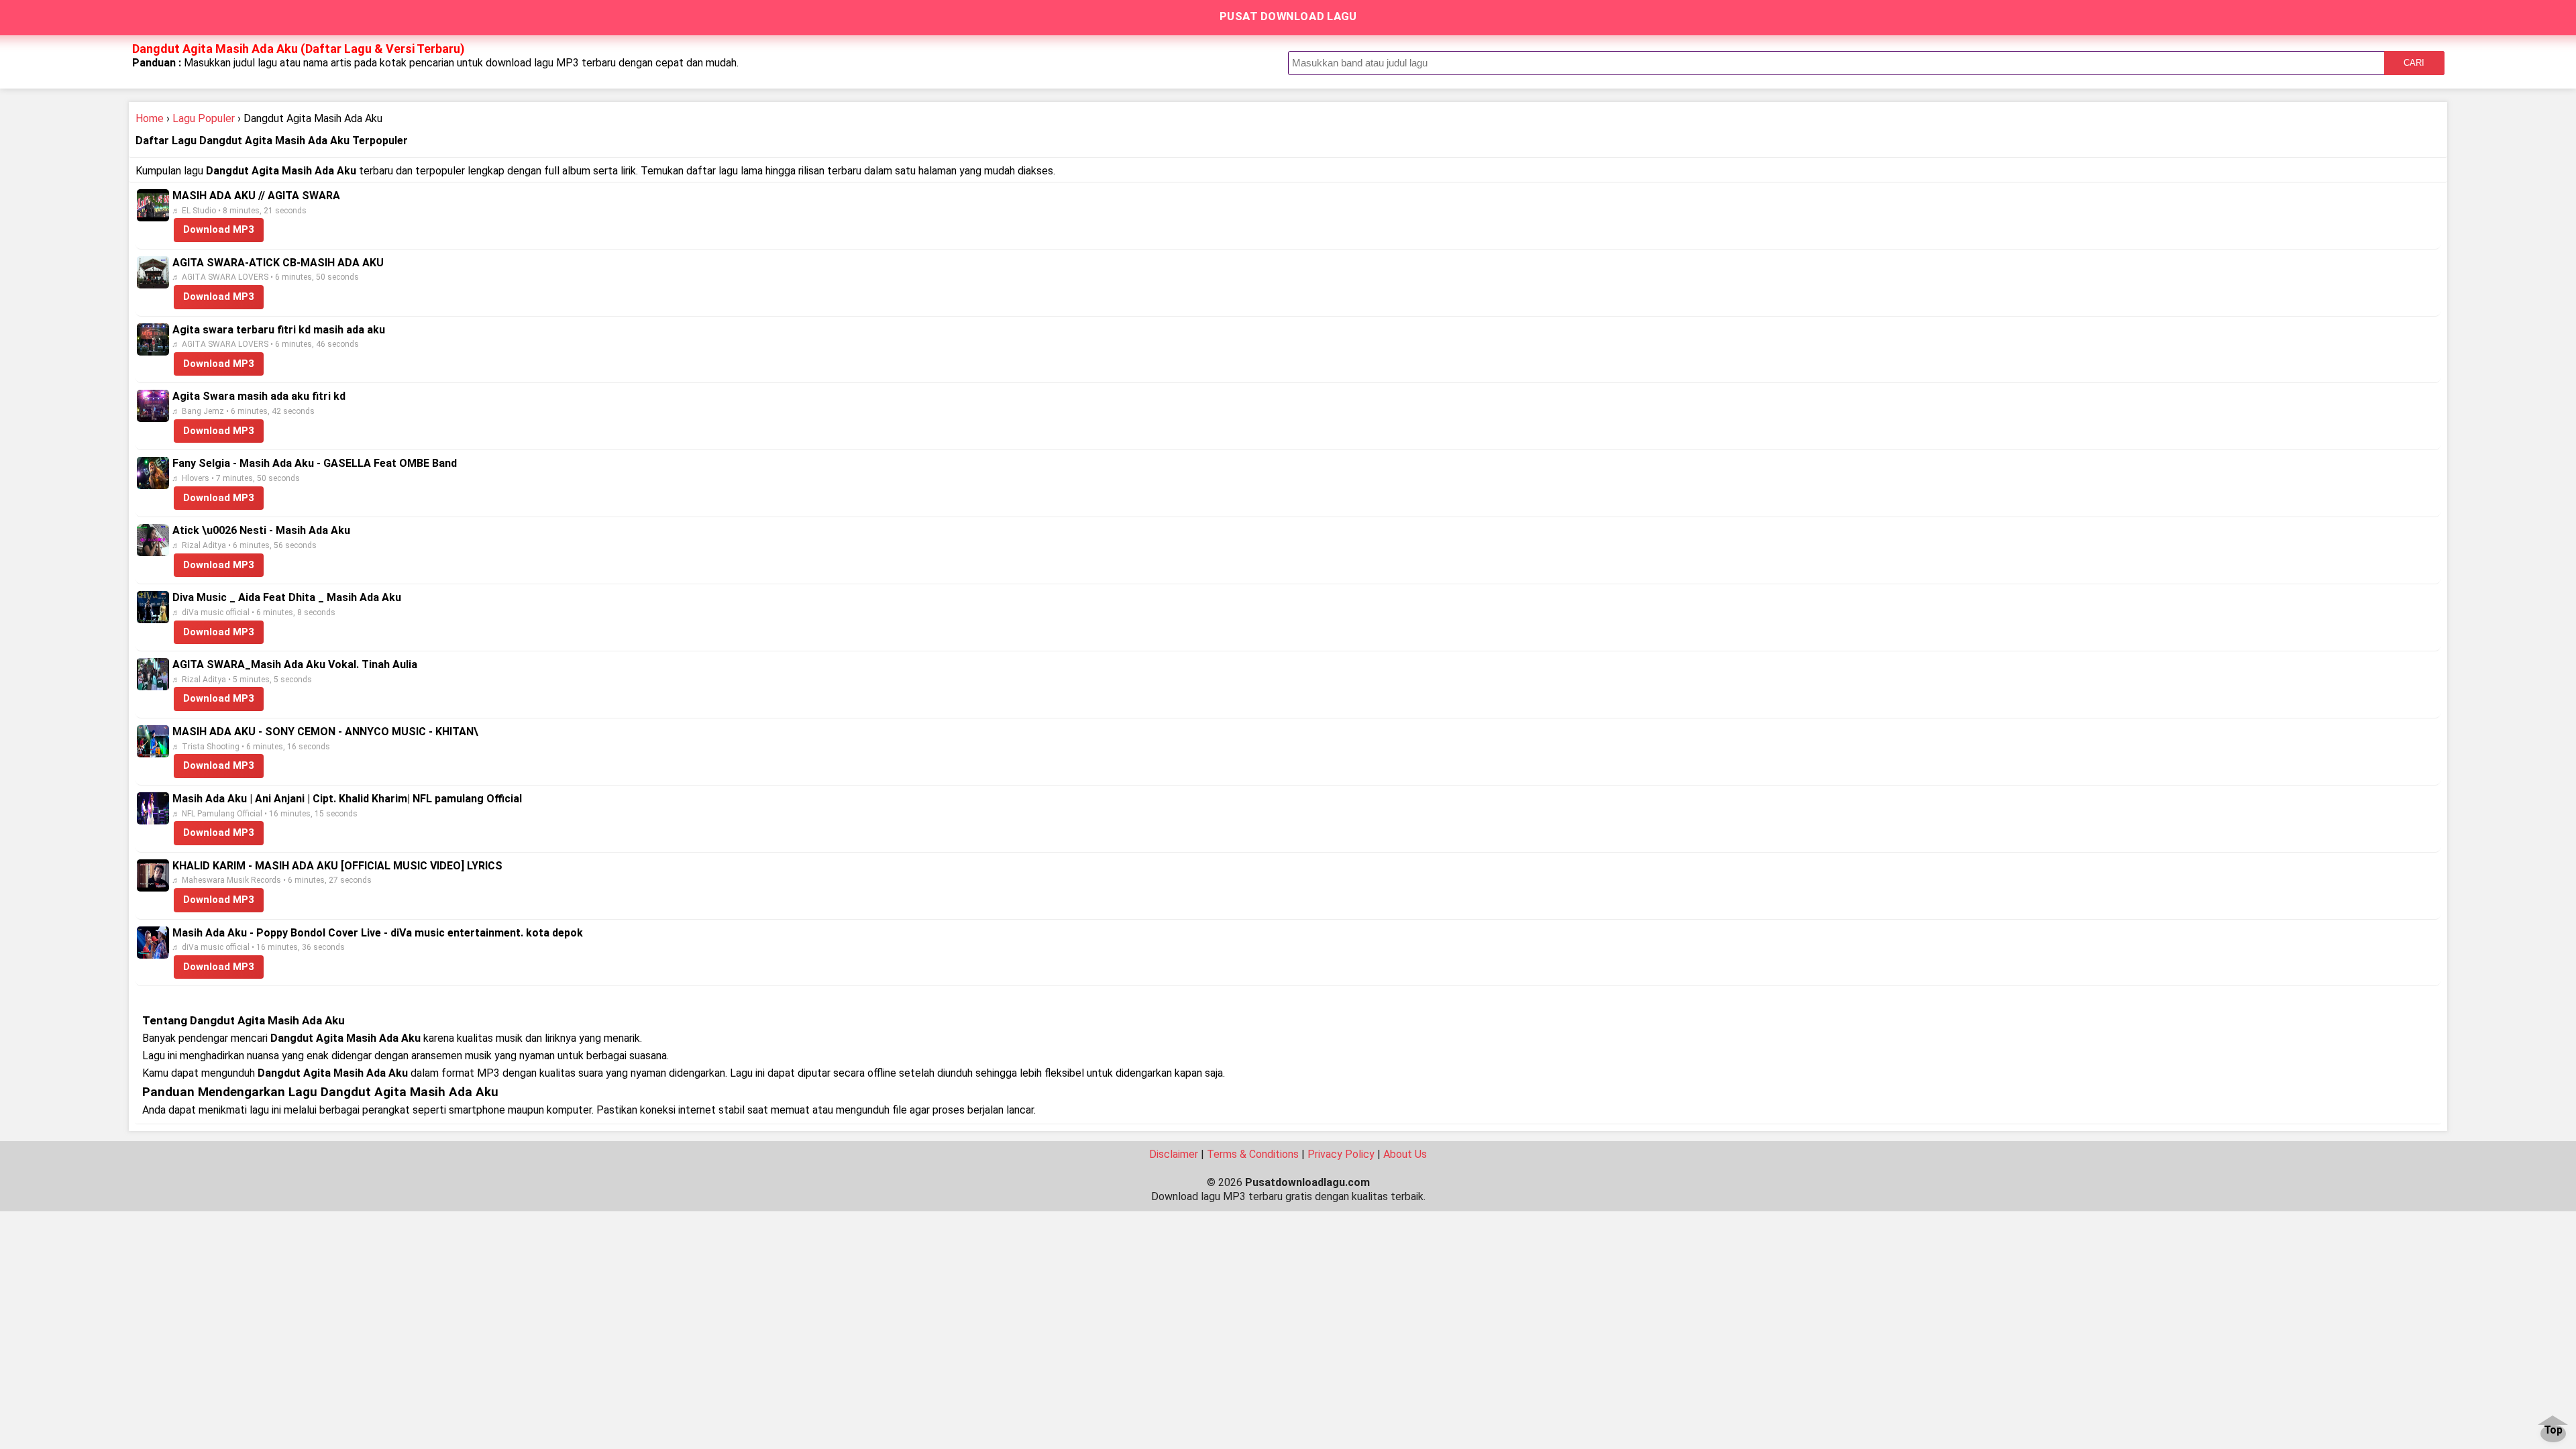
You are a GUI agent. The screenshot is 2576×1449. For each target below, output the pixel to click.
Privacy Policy (1341, 1154)
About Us (1405, 1154)
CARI (2414, 63)
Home (150, 118)
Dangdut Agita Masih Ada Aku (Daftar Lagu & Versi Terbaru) (299, 49)
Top (2553, 1431)
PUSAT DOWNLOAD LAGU (1288, 16)
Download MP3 (219, 229)
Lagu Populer (204, 118)
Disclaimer (1174, 1154)
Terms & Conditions (1253, 1154)
